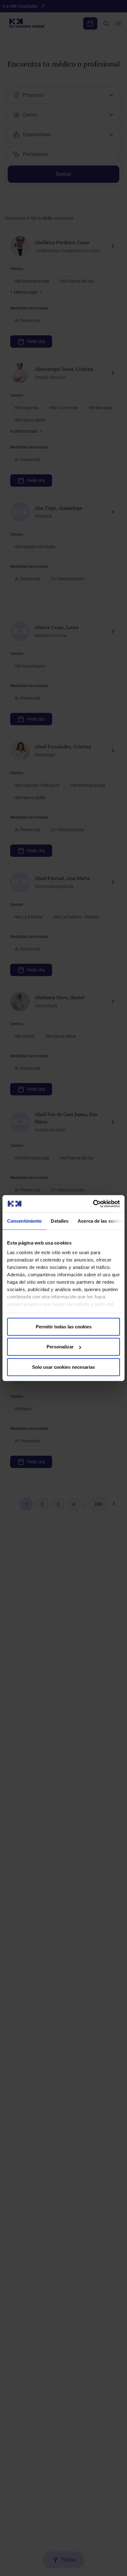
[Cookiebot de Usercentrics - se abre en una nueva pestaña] (93, 1204)
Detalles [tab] (60, 1221)
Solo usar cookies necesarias (63, 1367)
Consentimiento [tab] (24, 1221)
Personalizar (60, 1347)
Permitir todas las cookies (64, 1326)
